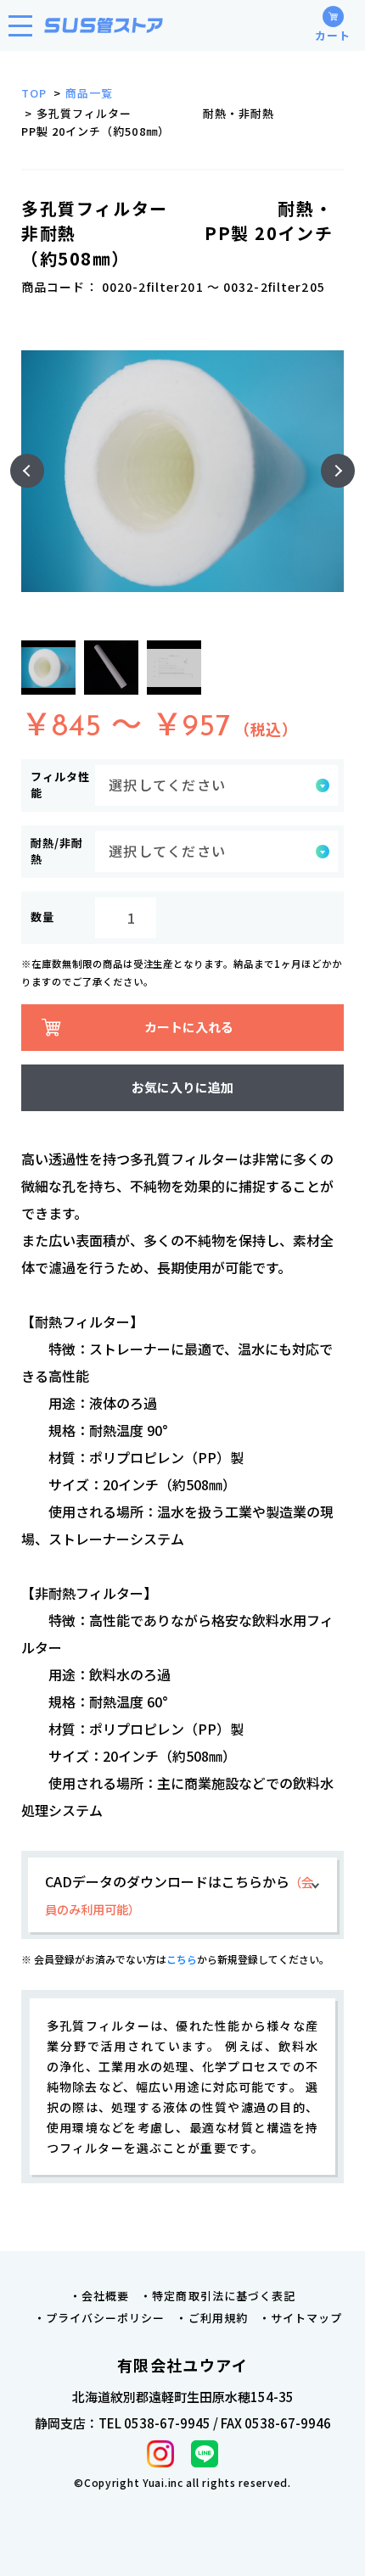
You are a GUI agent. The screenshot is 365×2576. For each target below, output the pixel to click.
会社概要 (105, 2296)
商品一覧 (89, 93)
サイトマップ (306, 2318)
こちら (182, 1959)
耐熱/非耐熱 (57, 851)
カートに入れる (189, 1027)
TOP (34, 93)
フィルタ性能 (60, 785)
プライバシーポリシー (105, 2318)
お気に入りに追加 (182, 1087)
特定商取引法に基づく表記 (223, 2296)
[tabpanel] (182, 471)
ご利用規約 (218, 2318)
